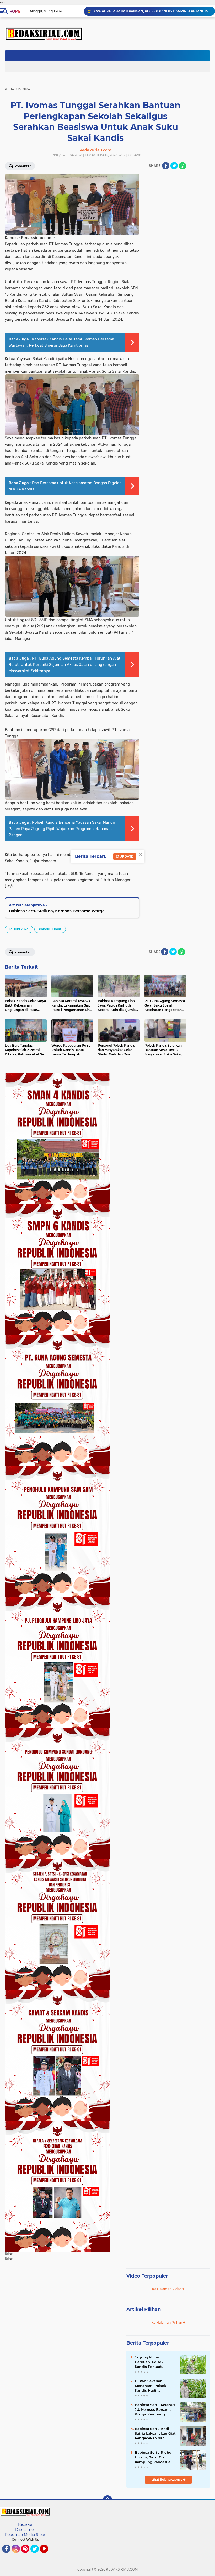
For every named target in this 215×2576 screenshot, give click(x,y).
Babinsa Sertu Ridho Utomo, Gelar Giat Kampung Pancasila (153, 2457)
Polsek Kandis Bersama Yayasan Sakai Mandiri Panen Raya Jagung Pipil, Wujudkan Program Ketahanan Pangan (63, 829)
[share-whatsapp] (182, 166)
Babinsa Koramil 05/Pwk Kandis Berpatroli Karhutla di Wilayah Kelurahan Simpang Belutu (152, 11)
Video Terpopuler (147, 2276)
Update (126, 856)
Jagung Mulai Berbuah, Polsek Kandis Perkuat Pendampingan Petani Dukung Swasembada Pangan (155, 2362)
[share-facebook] (166, 166)
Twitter (37, 2555)
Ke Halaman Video (167, 2289)
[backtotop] (107, 2500)
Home (15, 11)
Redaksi (25, 2524)
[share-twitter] (174, 166)
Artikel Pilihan (144, 2309)
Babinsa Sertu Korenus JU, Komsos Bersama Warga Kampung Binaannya (155, 2410)
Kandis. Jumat (50, 929)
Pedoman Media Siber (25, 2535)
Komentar (22, 952)
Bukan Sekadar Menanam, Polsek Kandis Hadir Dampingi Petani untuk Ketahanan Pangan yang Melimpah (150, 2386)
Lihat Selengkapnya (167, 2480)
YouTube (48, 2555)
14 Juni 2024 (19, 929)
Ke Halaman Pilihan (167, 2322)
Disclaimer (25, 2530)
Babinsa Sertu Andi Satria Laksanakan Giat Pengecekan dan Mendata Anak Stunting (155, 2434)
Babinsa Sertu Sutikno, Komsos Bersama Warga (57, 911)
